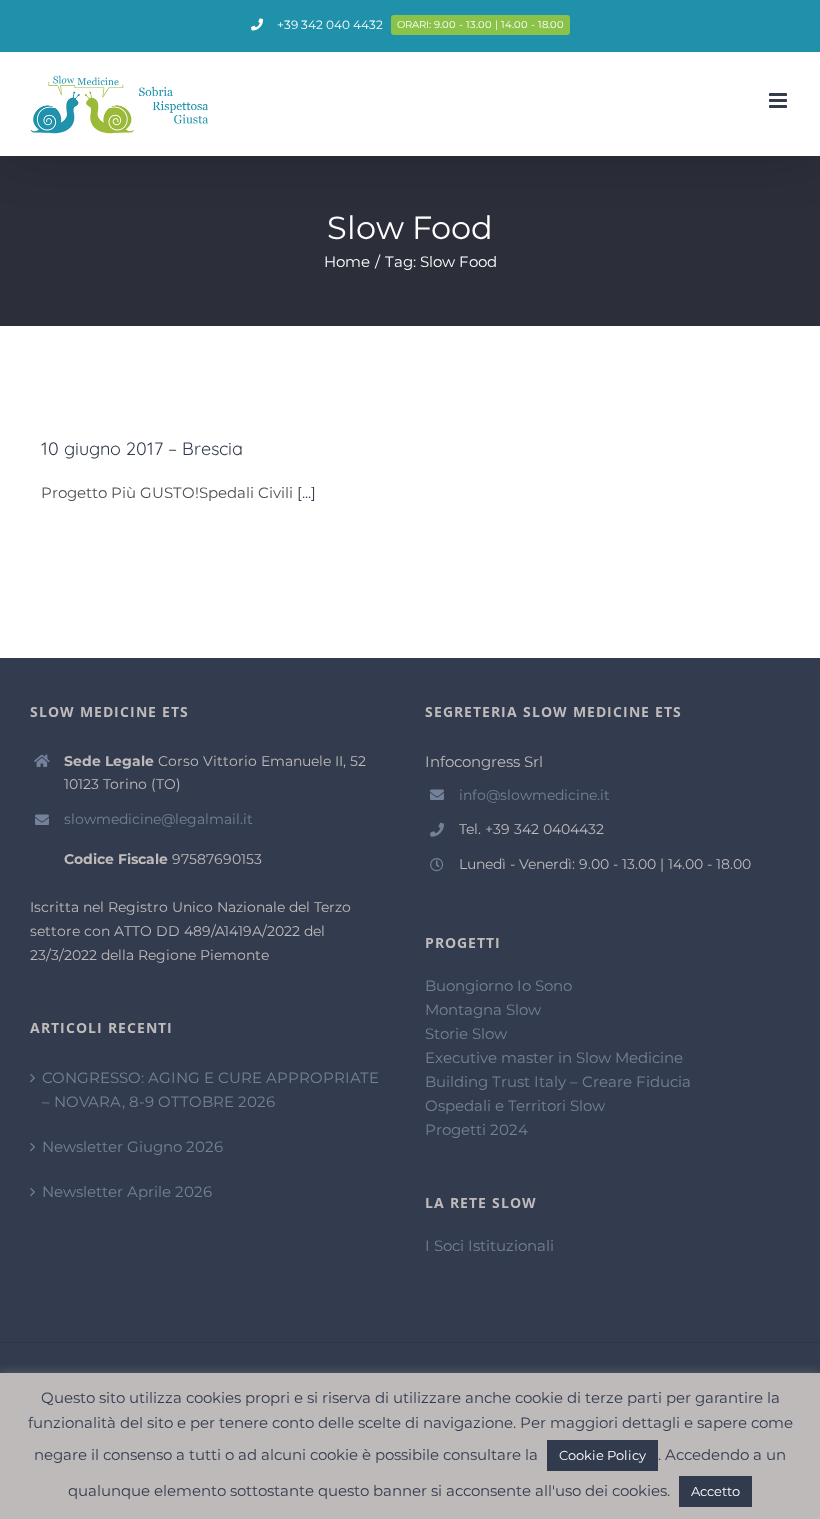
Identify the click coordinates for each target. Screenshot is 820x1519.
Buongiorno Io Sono (498, 985)
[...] (306, 492)
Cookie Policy (602, 1455)
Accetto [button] (715, 1491)
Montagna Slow (483, 1009)
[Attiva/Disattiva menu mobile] (779, 100)
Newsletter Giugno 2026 (132, 1146)
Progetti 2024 (476, 1129)
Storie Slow (466, 1033)
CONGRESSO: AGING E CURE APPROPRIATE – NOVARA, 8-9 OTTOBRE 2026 (210, 1089)
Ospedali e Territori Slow (515, 1105)
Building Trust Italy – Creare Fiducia (558, 1081)
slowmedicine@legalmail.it (158, 819)
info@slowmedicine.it (534, 795)
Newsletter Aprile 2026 (127, 1191)
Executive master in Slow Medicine (554, 1057)
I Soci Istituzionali (489, 1245)
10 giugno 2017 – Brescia (142, 448)
